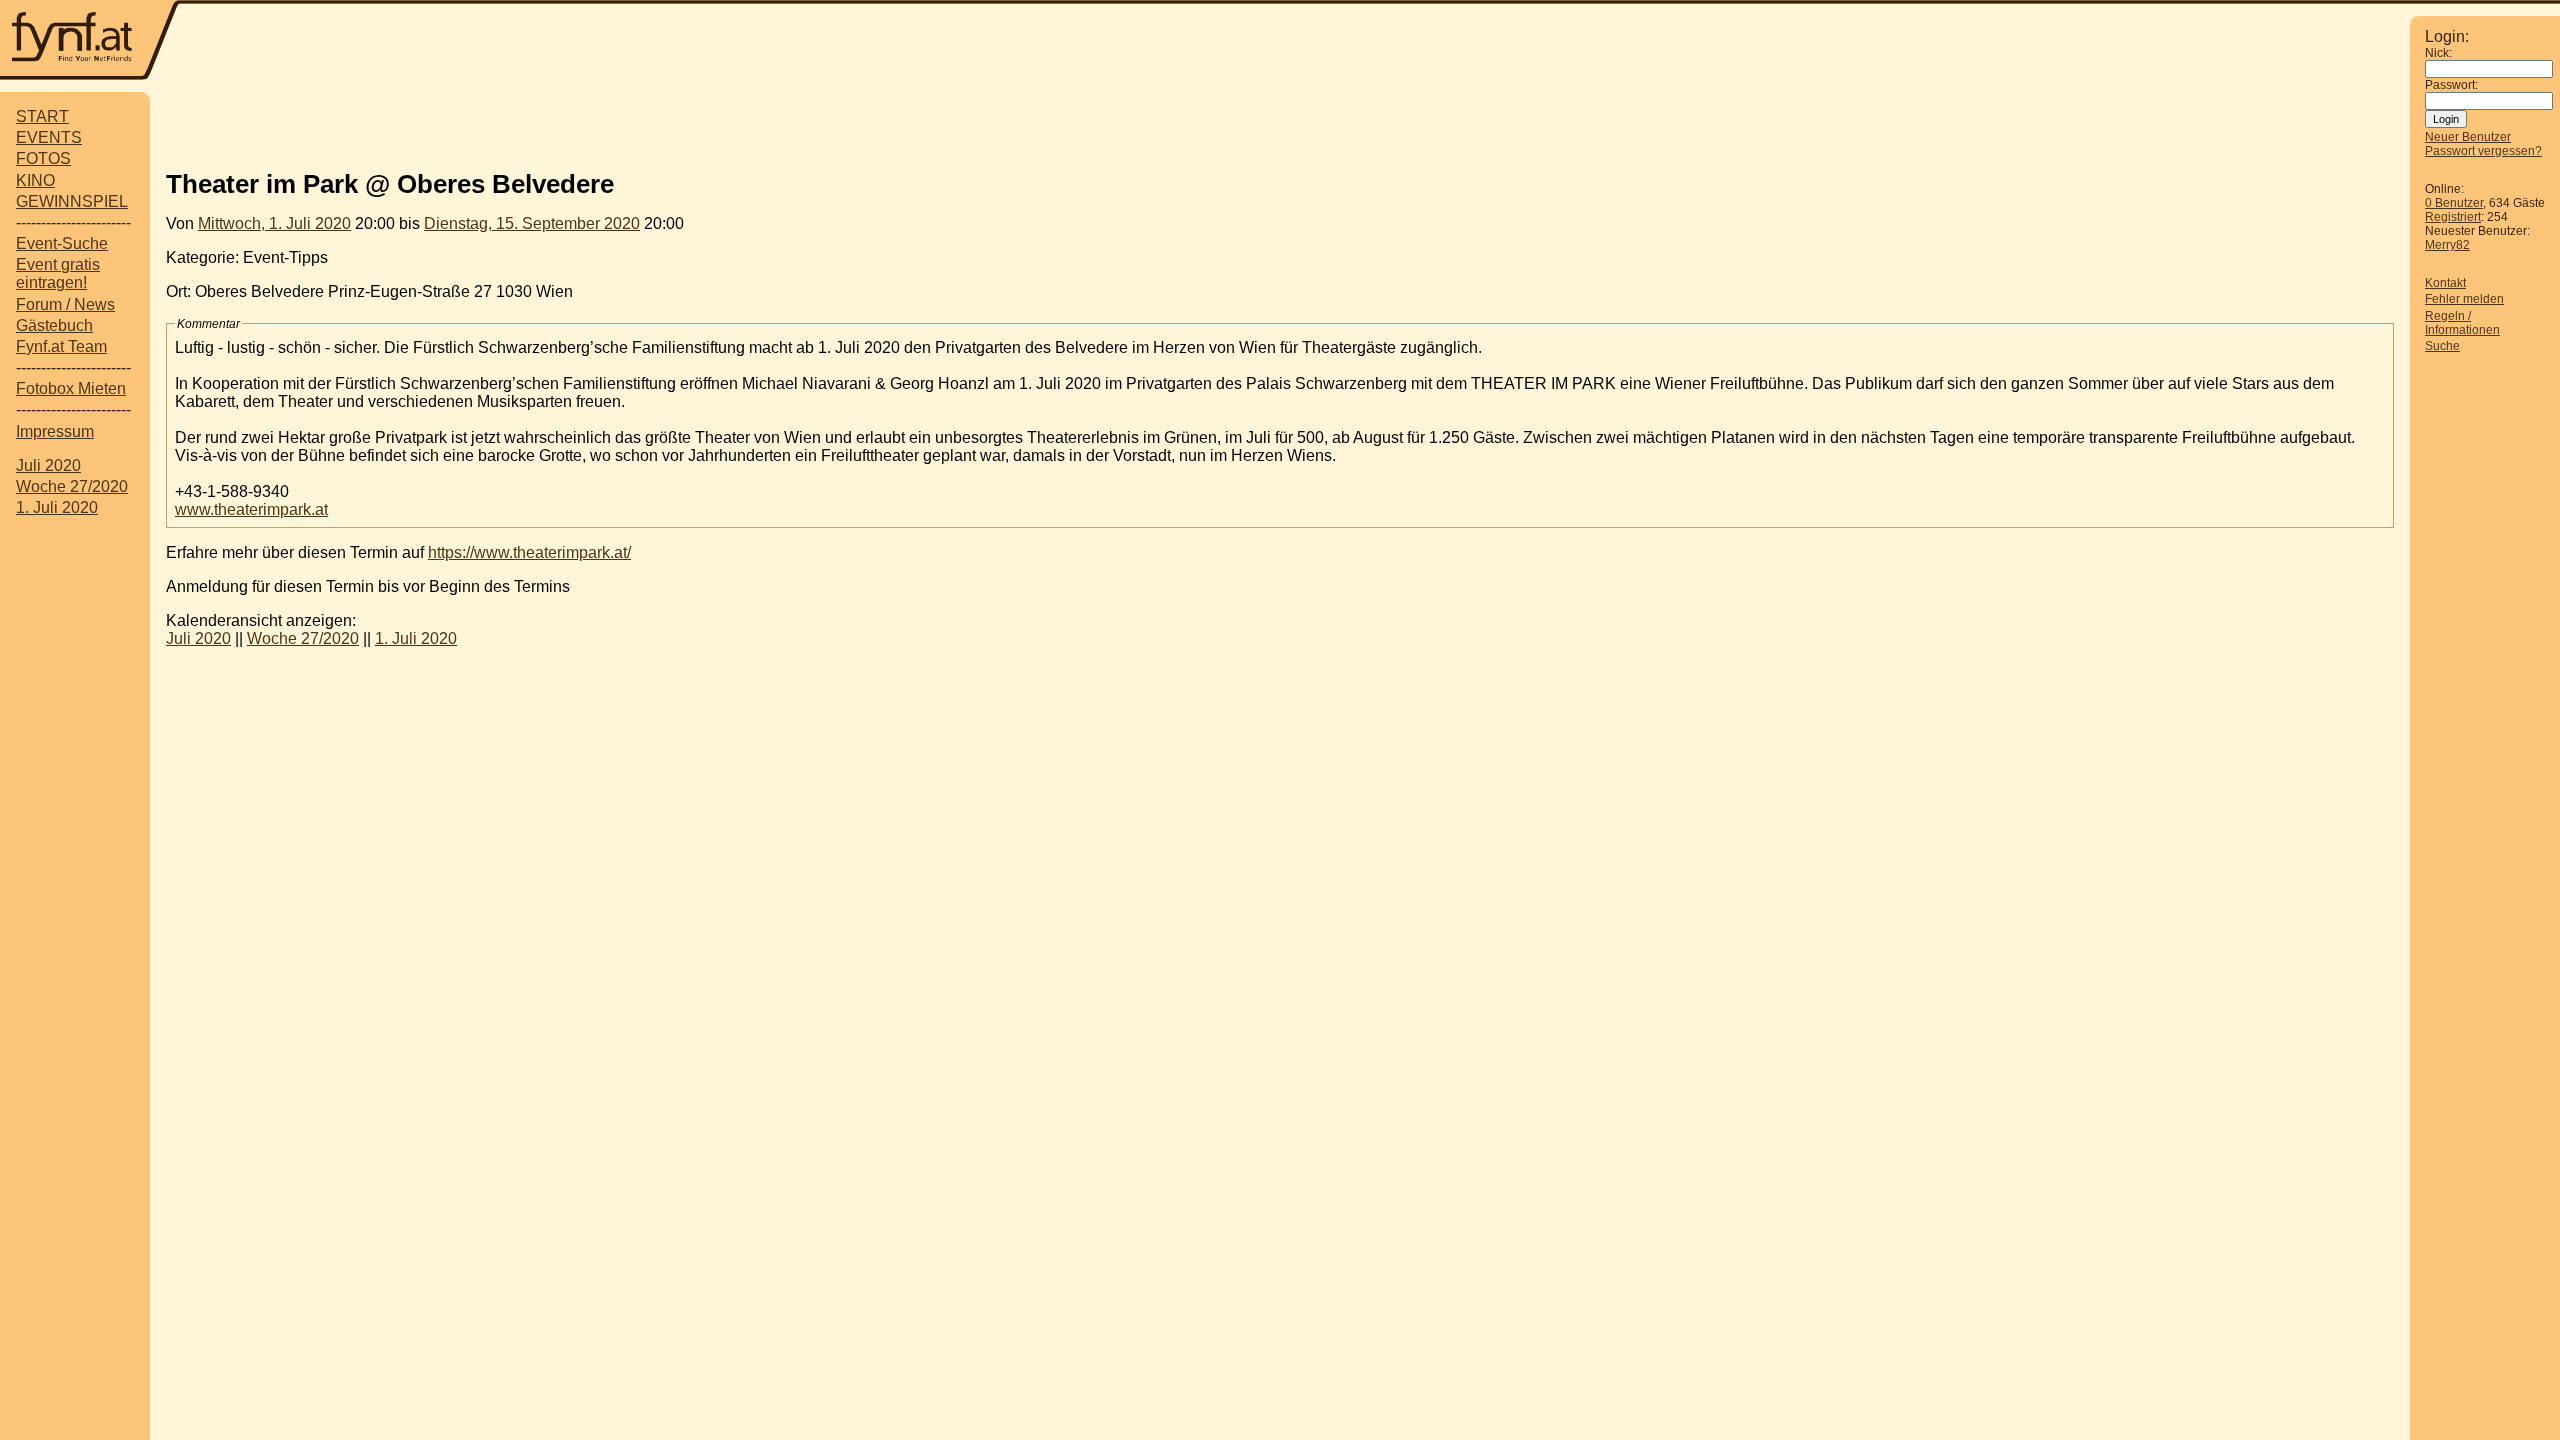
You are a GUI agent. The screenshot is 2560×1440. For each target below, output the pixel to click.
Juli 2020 (48, 465)
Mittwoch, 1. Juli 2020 (274, 223)
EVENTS (49, 137)
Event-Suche (62, 243)
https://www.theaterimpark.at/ (529, 552)
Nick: (2438, 53)
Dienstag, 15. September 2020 (532, 223)
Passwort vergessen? (2483, 151)
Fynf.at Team (61, 346)
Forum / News (65, 304)
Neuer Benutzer (2468, 137)
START (42, 116)
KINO (35, 180)
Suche (2442, 346)
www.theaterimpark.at (251, 509)
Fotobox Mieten (71, 388)
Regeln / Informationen (2462, 323)
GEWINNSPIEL (72, 201)
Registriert (2453, 217)
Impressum (55, 431)
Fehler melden (2464, 299)
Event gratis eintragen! (58, 273)
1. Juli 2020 (57, 507)
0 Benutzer (2454, 203)
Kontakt (2445, 283)
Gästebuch (54, 325)
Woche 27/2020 (72, 486)
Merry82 (2447, 245)
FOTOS (43, 158)
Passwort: (2451, 85)
